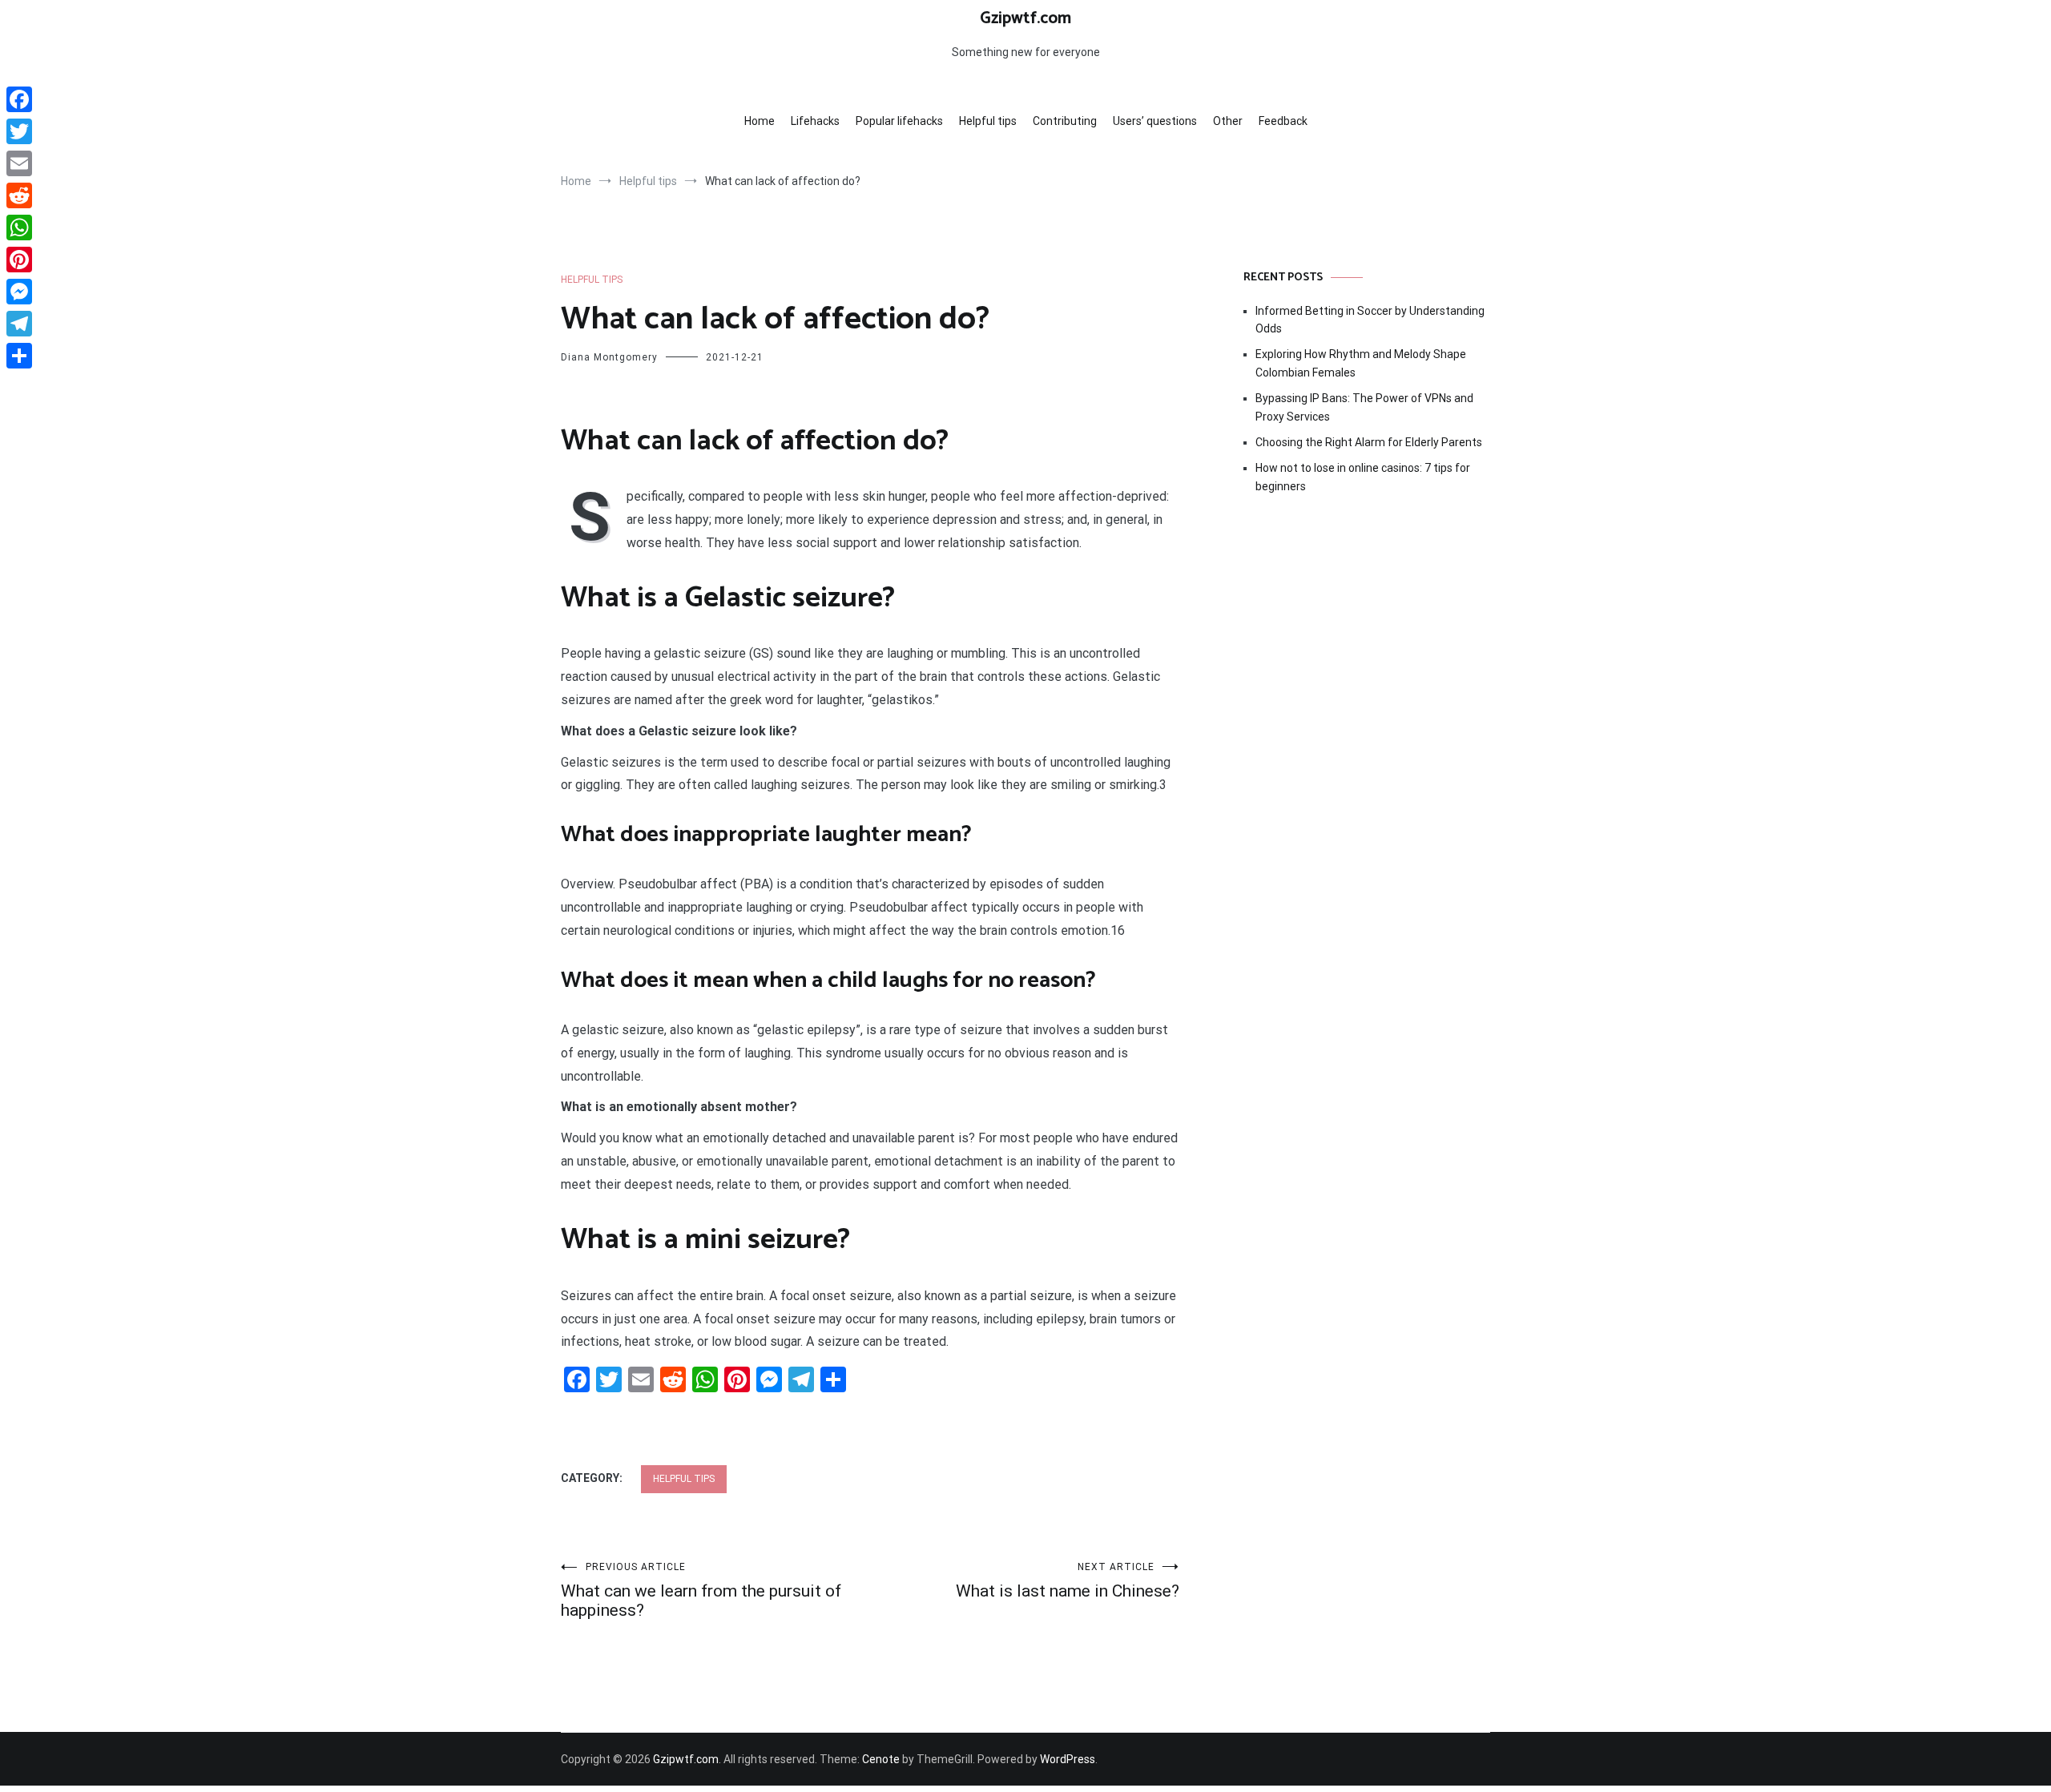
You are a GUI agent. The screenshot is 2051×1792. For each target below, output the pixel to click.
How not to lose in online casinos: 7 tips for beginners (1363, 477)
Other (1228, 121)
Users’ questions (1155, 121)
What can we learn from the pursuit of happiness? (701, 1591)
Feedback (1283, 121)
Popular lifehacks (899, 121)
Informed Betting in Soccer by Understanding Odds (1370, 320)
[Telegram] (19, 324)
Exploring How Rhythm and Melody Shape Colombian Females (1361, 363)
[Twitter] (19, 131)
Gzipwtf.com (1025, 18)
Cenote (881, 1759)
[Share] (19, 356)
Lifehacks (815, 121)
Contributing (1065, 121)
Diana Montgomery (609, 357)
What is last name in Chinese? (1068, 1581)
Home (760, 121)
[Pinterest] (19, 260)
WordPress (1068, 1759)
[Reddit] (19, 195)
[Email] (19, 163)
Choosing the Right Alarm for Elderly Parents (1369, 442)
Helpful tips (988, 121)
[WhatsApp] (19, 228)
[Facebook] (19, 99)
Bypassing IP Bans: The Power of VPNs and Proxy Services (1364, 407)
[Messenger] (19, 292)
